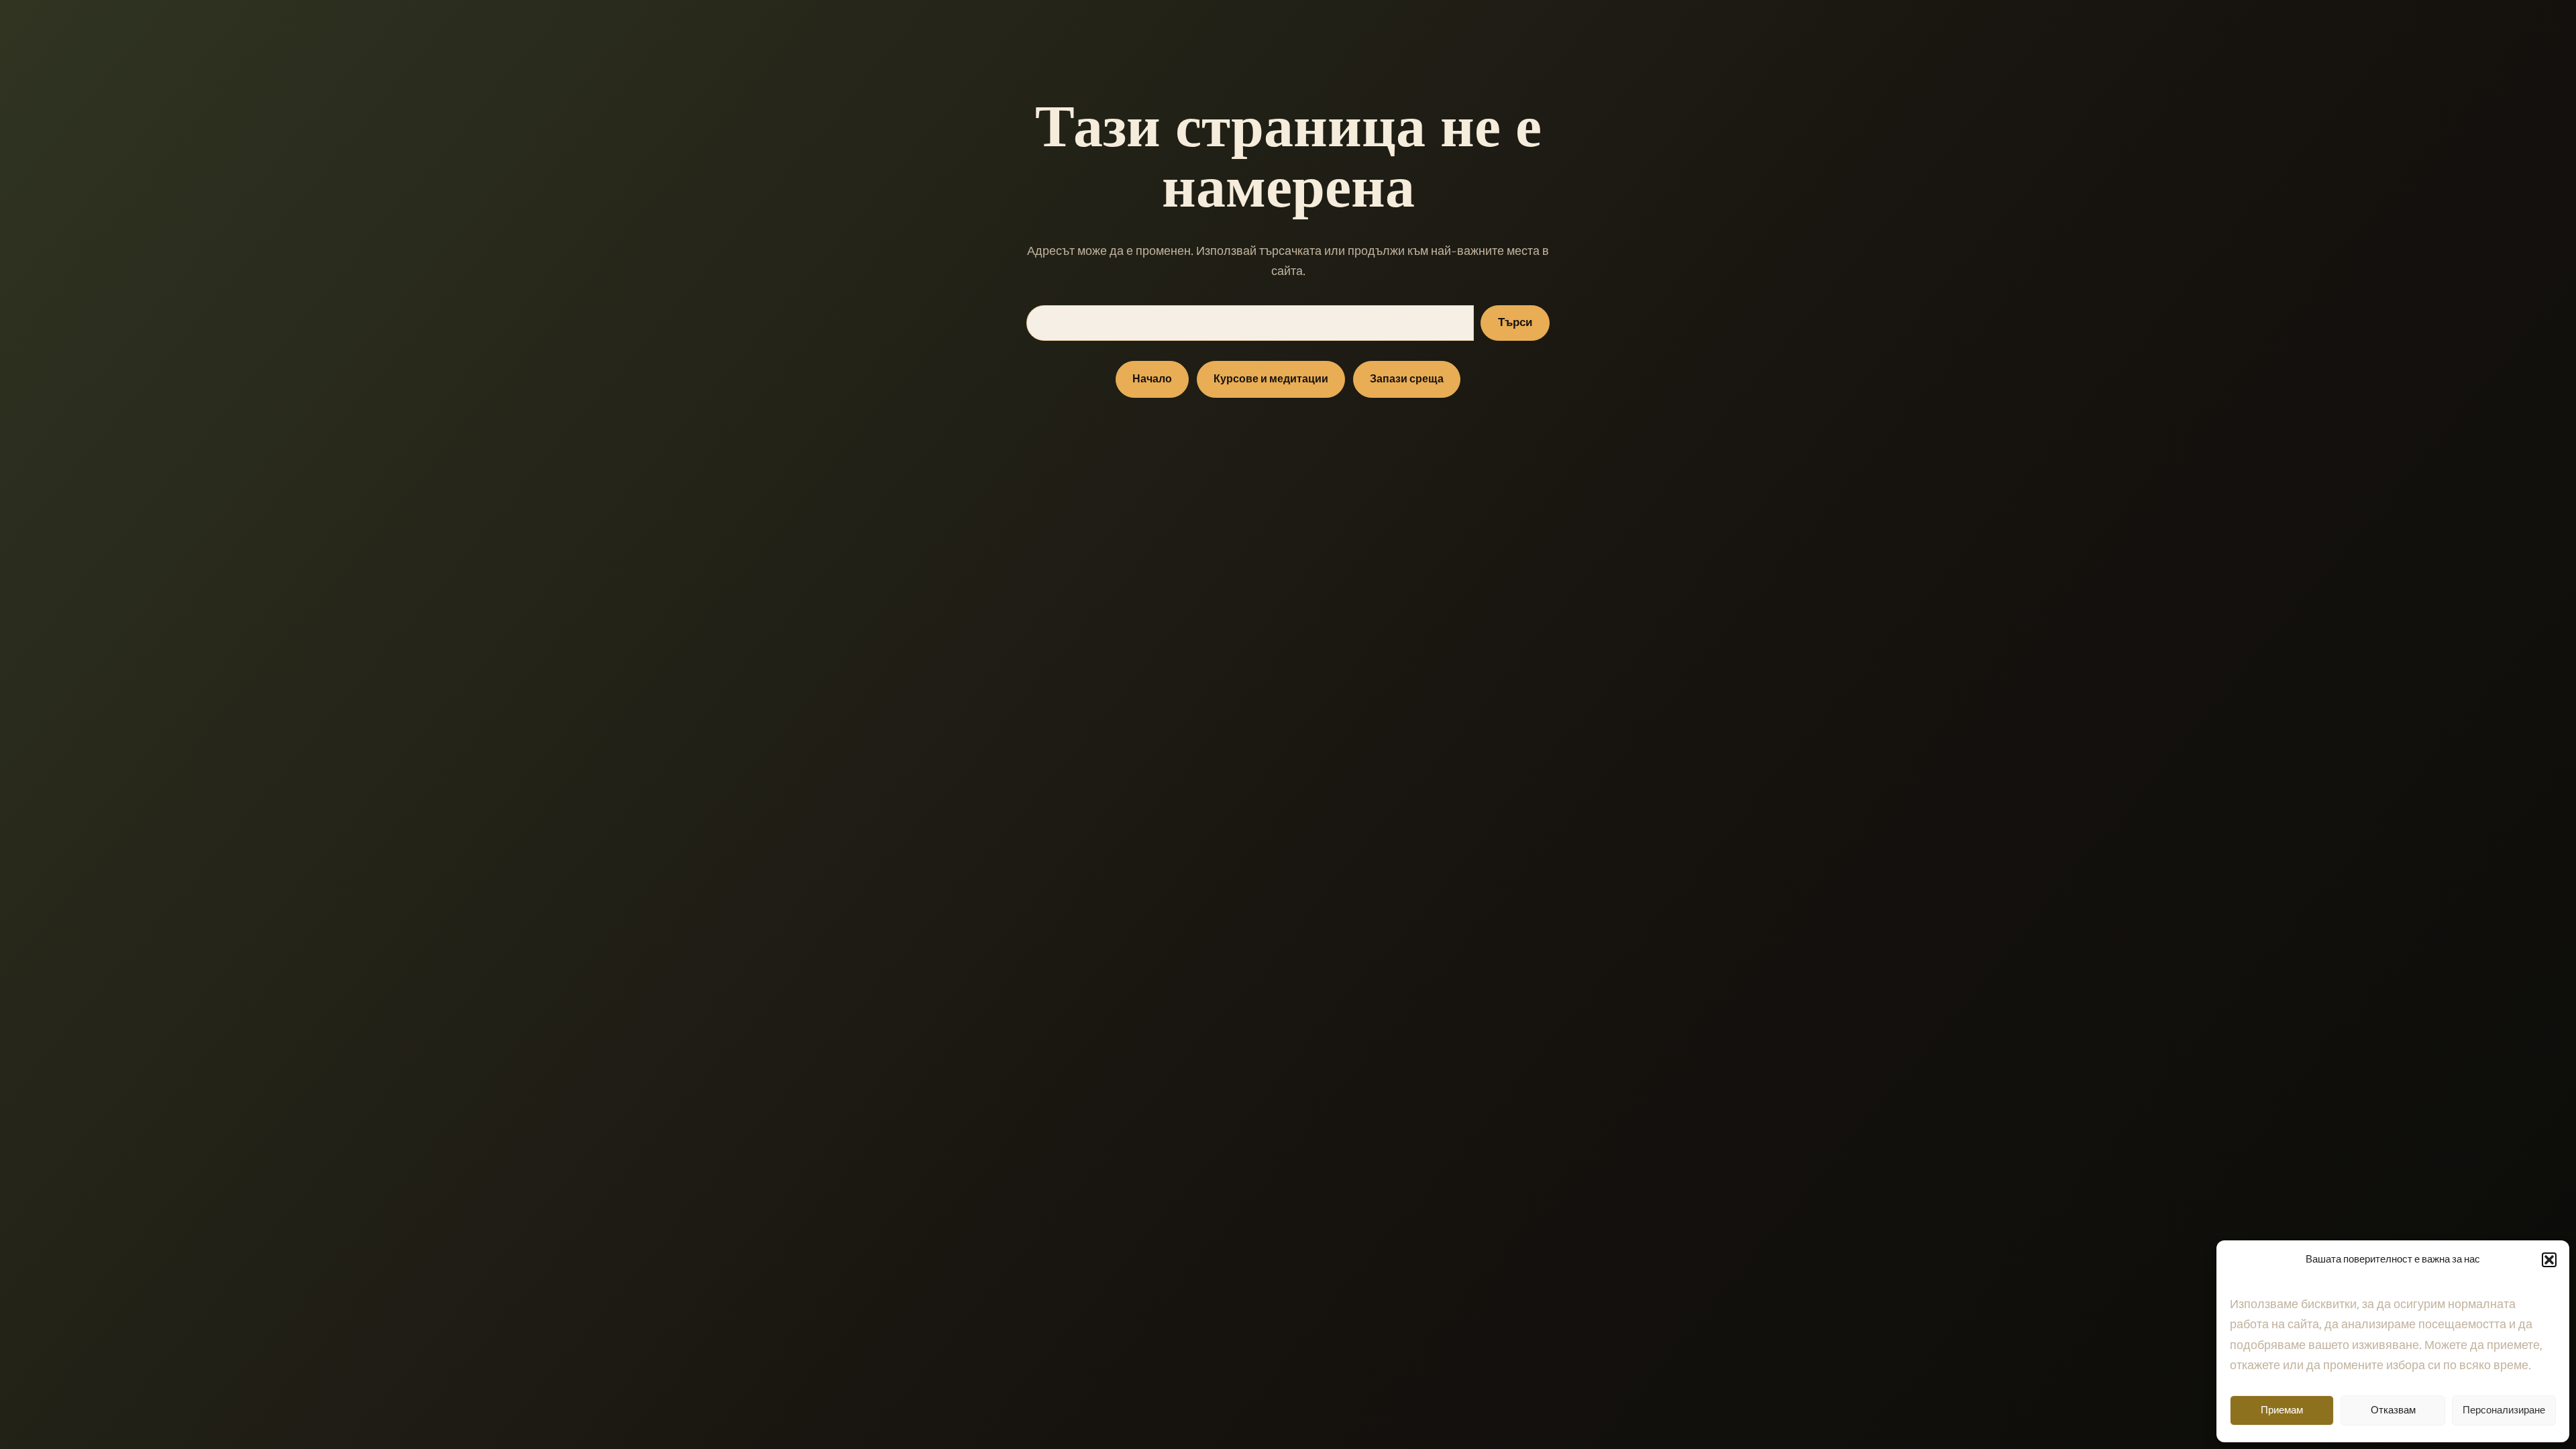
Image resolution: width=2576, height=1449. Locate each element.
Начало (1152, 379)
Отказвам (2393, 1410)
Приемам (2282, 1410)
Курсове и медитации (1271, 379)
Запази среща (1407, 379)
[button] (2549, 1260)
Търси (1515, 323)
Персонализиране (2504, 1410)
